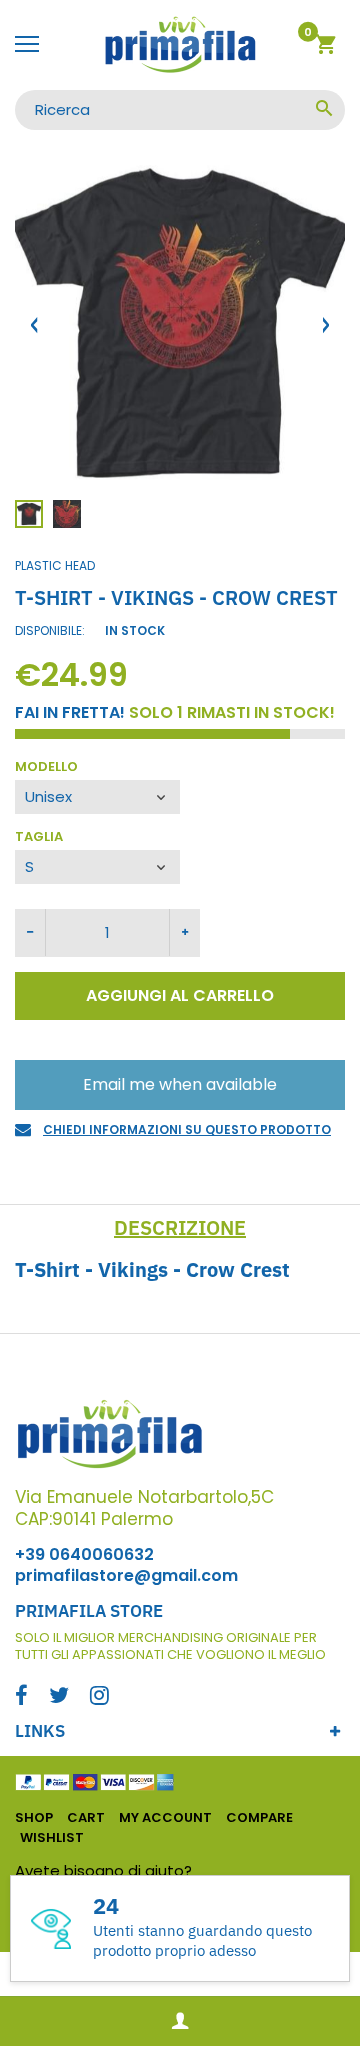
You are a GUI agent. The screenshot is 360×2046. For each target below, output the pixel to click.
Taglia (39, 837)
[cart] (325, 47)
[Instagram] (99, 1697)
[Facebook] (21, 1697)
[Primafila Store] (180, 45)
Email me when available (180, 1084)
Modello (46, 767)
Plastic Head (55, 565)
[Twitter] (59, 1697)
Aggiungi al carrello (180, 995)
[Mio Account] (180, 2021)
